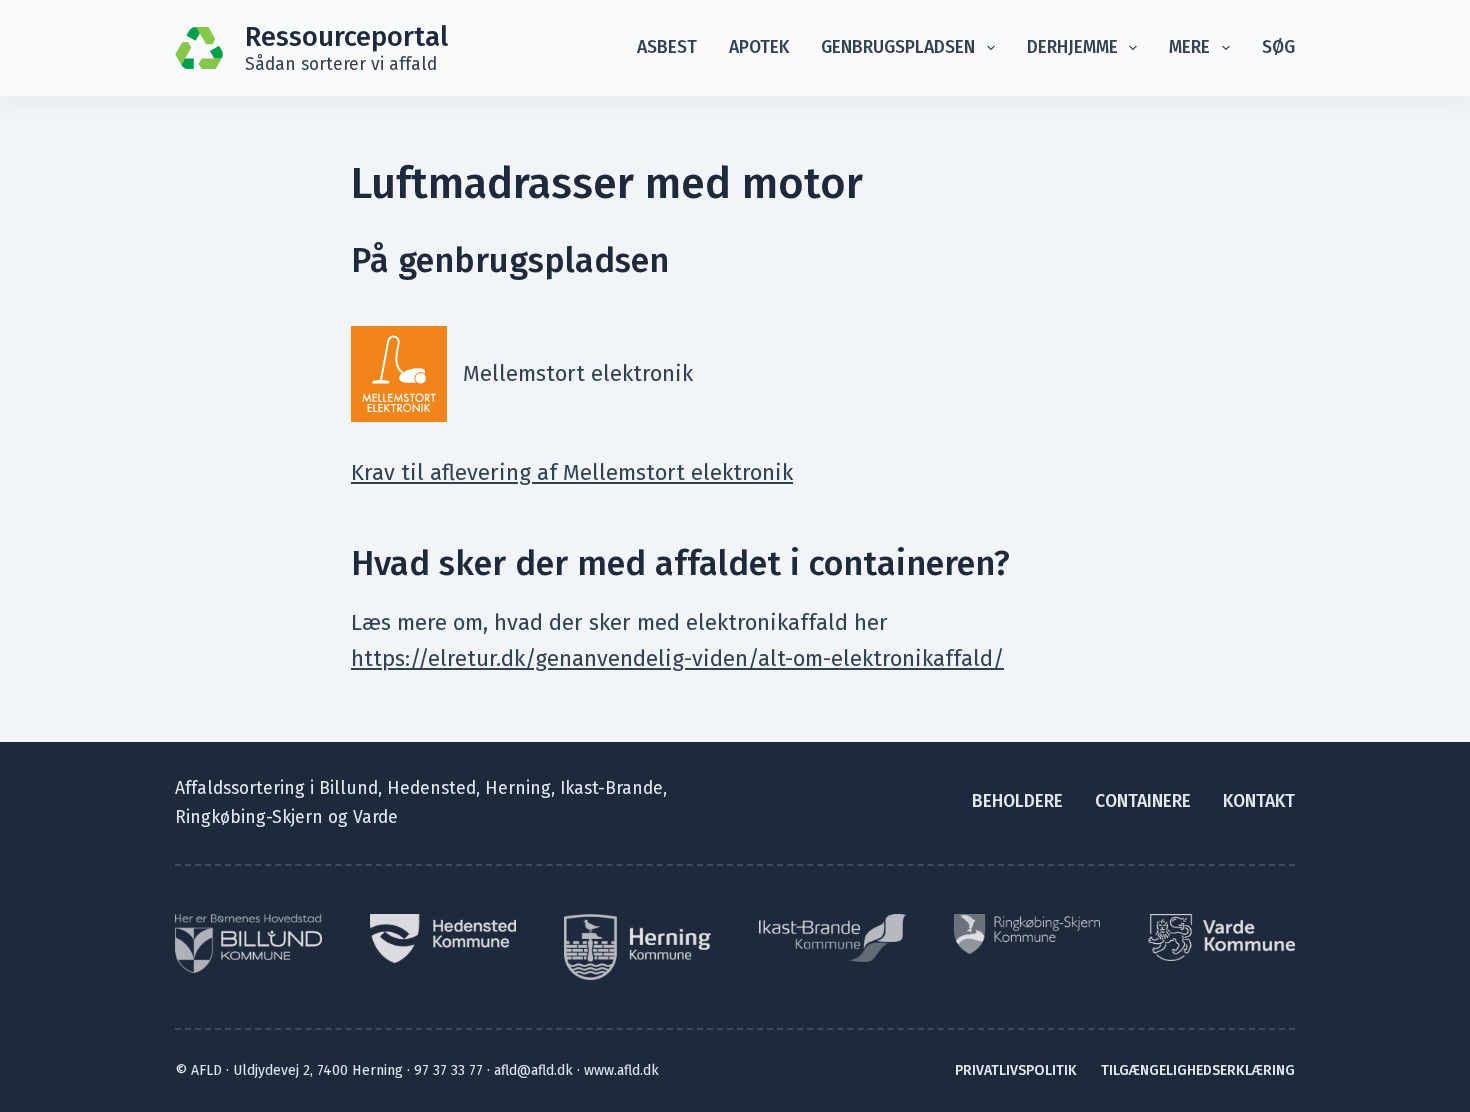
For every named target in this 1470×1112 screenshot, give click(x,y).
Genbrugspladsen (898, 47)
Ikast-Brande (611, 788)
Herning (518, 788)
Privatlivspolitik (1016, 1070)
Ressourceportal (346, 36)
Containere (1143, 801)
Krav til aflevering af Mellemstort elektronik (572, 472)
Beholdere (1017, 801)
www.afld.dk (621, 1070)
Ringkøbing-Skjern (249, 817)
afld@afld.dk (533, 1070)
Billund (348, 788)
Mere (1189, 47)
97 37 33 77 (448, 1070)
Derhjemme (1072, 47)
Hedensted (431, 788)
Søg (1278, 47)
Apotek (759, 47)
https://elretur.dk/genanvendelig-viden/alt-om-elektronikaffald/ (677, 658)
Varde (375, 817)
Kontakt (1259, 801)
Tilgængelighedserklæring (1198, 1070)
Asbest (667, 47)
